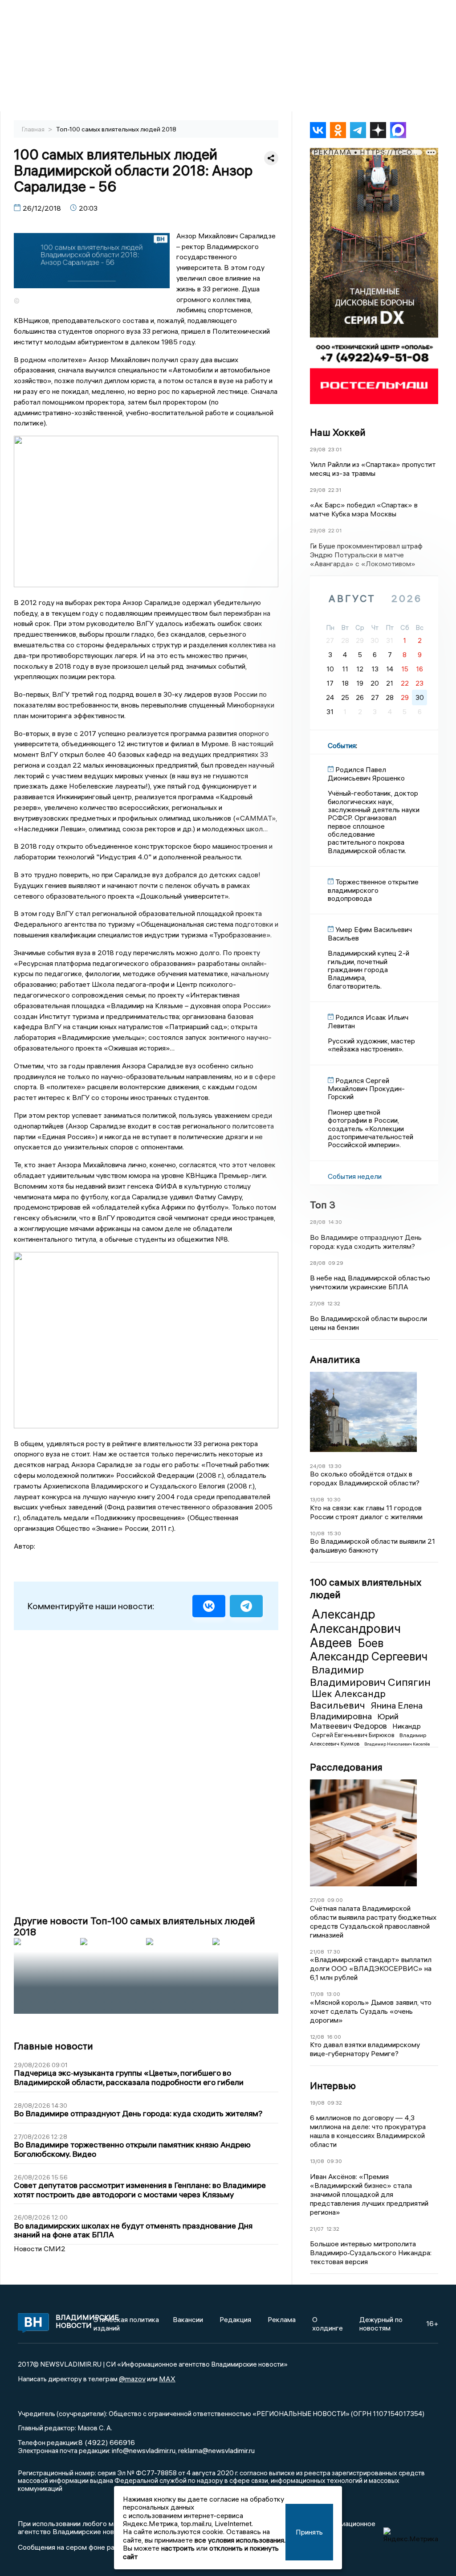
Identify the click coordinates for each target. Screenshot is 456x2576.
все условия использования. (240, 2540)
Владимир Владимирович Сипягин (370, 1676)
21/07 (317, 2229)
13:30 (335, 1466)
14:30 (335, 1222)
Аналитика (335, 1359)
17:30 (334, 1952)
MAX (167, 2379)
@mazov (132, 2379)
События (342, 745)
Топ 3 (323, 1205)
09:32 (335, 2103)
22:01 (335, 530)
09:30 (334, 2161)
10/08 (317, 1533)
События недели (355, 1176)
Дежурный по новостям (381, 2323)
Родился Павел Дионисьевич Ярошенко (366, 773)
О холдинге (328, 2323)
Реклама (282, 2319)
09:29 (336, 1263)
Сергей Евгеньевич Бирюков (354, 1735)
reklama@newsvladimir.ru (216, 2450)
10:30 (334, 1499)
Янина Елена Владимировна (366, 1711)
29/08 (318, 449)
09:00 (335, 1900)
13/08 (317, 1499)
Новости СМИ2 (40, 2249)
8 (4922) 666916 (107, 2442)
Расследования (346, 1767)
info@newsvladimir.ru (144, 2450)
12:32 (334, 1303)
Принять (309, 2532)
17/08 (317, 1994)
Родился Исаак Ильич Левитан (368, 1021)
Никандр (407, 1726)
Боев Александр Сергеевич (369, 1650)
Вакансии (188, 2319)
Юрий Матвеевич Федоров (354, 1721)
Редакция (235, 2319)
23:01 (335, 449)
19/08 (317, 2103)
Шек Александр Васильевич (348, 1699)
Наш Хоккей (338, 432)
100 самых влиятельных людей (366, 1588)
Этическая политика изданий (126, 2323)
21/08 (317, 1952)
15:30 (334, 1533)
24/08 (318, 1466)
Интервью (333, 2085)
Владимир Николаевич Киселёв (397, 1744)
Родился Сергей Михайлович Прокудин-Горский (366, 1089)
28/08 (318, 1222)
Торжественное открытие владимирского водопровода (373, 890)
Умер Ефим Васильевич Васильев (370, 933)
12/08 (317, 2037)
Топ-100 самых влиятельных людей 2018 (116, 129)
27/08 (317, 1303)
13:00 (333, 1994)
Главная (34, 129)
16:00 (334, 2037)
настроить (178, 2548)
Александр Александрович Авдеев (355, 1628)
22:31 (335, 490)
